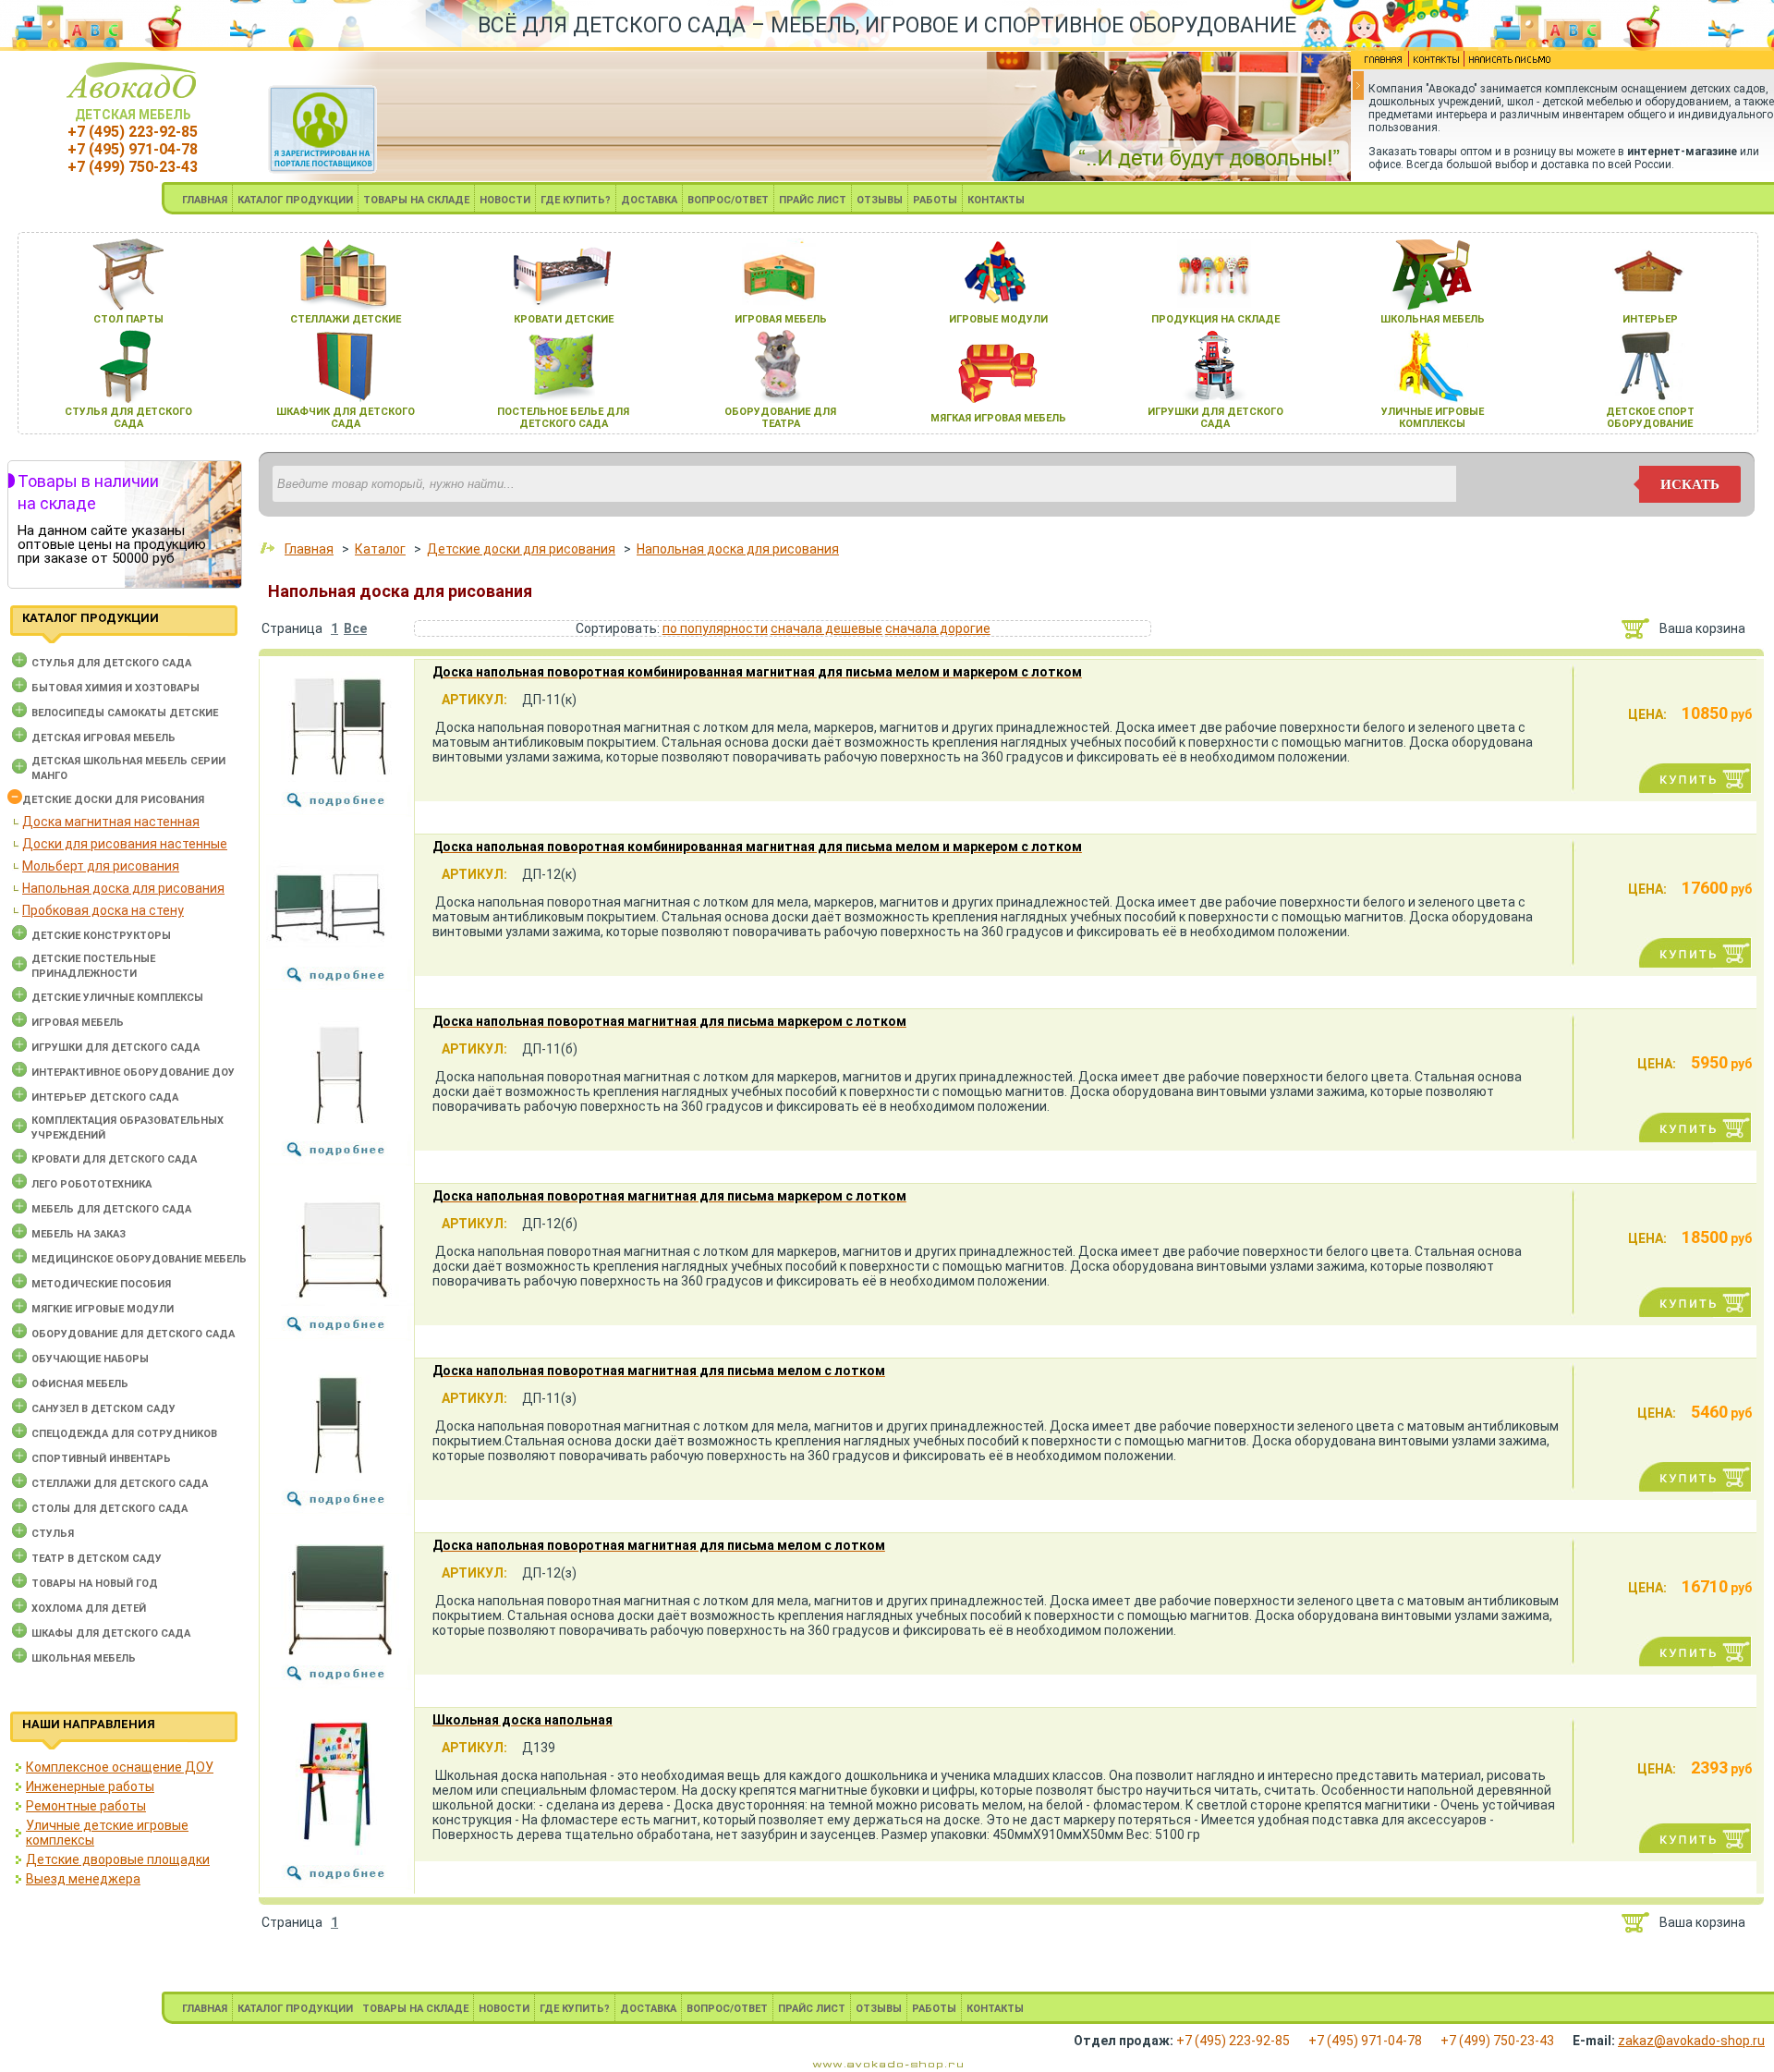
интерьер (1650, 319)
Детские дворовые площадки (118, 1859)
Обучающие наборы (90, 1359)
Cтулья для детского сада (111, 663)
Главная (309, 549)
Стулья (53, 1534)
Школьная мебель (84, 1658)
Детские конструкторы (101, 936)
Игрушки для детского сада (115, 1048)
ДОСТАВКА (649, 200)
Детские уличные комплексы (117, 998)
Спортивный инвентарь (101, 1459)
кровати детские (564, 319)
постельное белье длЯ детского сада (563, 418)
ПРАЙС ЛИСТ (813, 200)
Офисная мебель (80, 1384)
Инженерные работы (90, 1786)
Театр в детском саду (97, 1559)
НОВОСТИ (505, 200)
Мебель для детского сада (111, 1209)
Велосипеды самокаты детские (125, 713)
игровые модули (998, 319)
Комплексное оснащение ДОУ (120, 1767)
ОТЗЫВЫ (880, 200)
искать (1690, 484)
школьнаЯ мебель (1433, 319)
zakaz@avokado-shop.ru (1691, 2041)
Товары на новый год (95, 1584)
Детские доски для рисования (113, 800)
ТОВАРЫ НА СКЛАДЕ (416, 200)
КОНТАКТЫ (996, 200)
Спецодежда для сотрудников (124, 1434)
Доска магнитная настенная (111, 822)
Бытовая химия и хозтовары (115, 688)
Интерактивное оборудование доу (133, 1073)
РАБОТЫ (935, 200)
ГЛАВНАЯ (205, 200)
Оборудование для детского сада (133, 1334)
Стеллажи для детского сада (120, 1484)
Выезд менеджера (83, 1879)
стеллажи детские (346, 319)
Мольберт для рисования (101, 866)
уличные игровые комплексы (1433, 418)
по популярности (715, 628)
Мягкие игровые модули (103, 1309)
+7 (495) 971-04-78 (133, 149)
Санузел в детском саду (103, 1409)
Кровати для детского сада (114, 1159)
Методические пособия (101, 1284)
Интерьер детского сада (105, 1097)
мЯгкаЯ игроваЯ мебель (998, 418)
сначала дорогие (938, 628)
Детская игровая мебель (103, 738)
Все (355, 628)
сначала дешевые (826, 628)
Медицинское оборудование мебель (139, 1259)
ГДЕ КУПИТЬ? (576, 200)
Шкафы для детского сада (111, 1633)
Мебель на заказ (79, 1234)
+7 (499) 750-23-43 (133, 167)
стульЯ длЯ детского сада (128, 418)
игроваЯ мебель (781, 319)
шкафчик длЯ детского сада (346, 418)
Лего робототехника (91, 1184)
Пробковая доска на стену (103, 910)
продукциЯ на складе (1215, 319)
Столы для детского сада (109, 1509)
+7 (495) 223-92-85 (133, 132)
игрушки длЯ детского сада (1215, 418)
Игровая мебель (78, 1023)
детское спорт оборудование (1650, 418)
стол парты (128, 319)
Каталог (380, 549)
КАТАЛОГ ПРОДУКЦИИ (295, 200)
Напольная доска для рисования (123, 888)
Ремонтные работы (86, 1806)
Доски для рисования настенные (125, 844)
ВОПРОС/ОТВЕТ (728, 200)
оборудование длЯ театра (780, 418)
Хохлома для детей (89, 1609)
